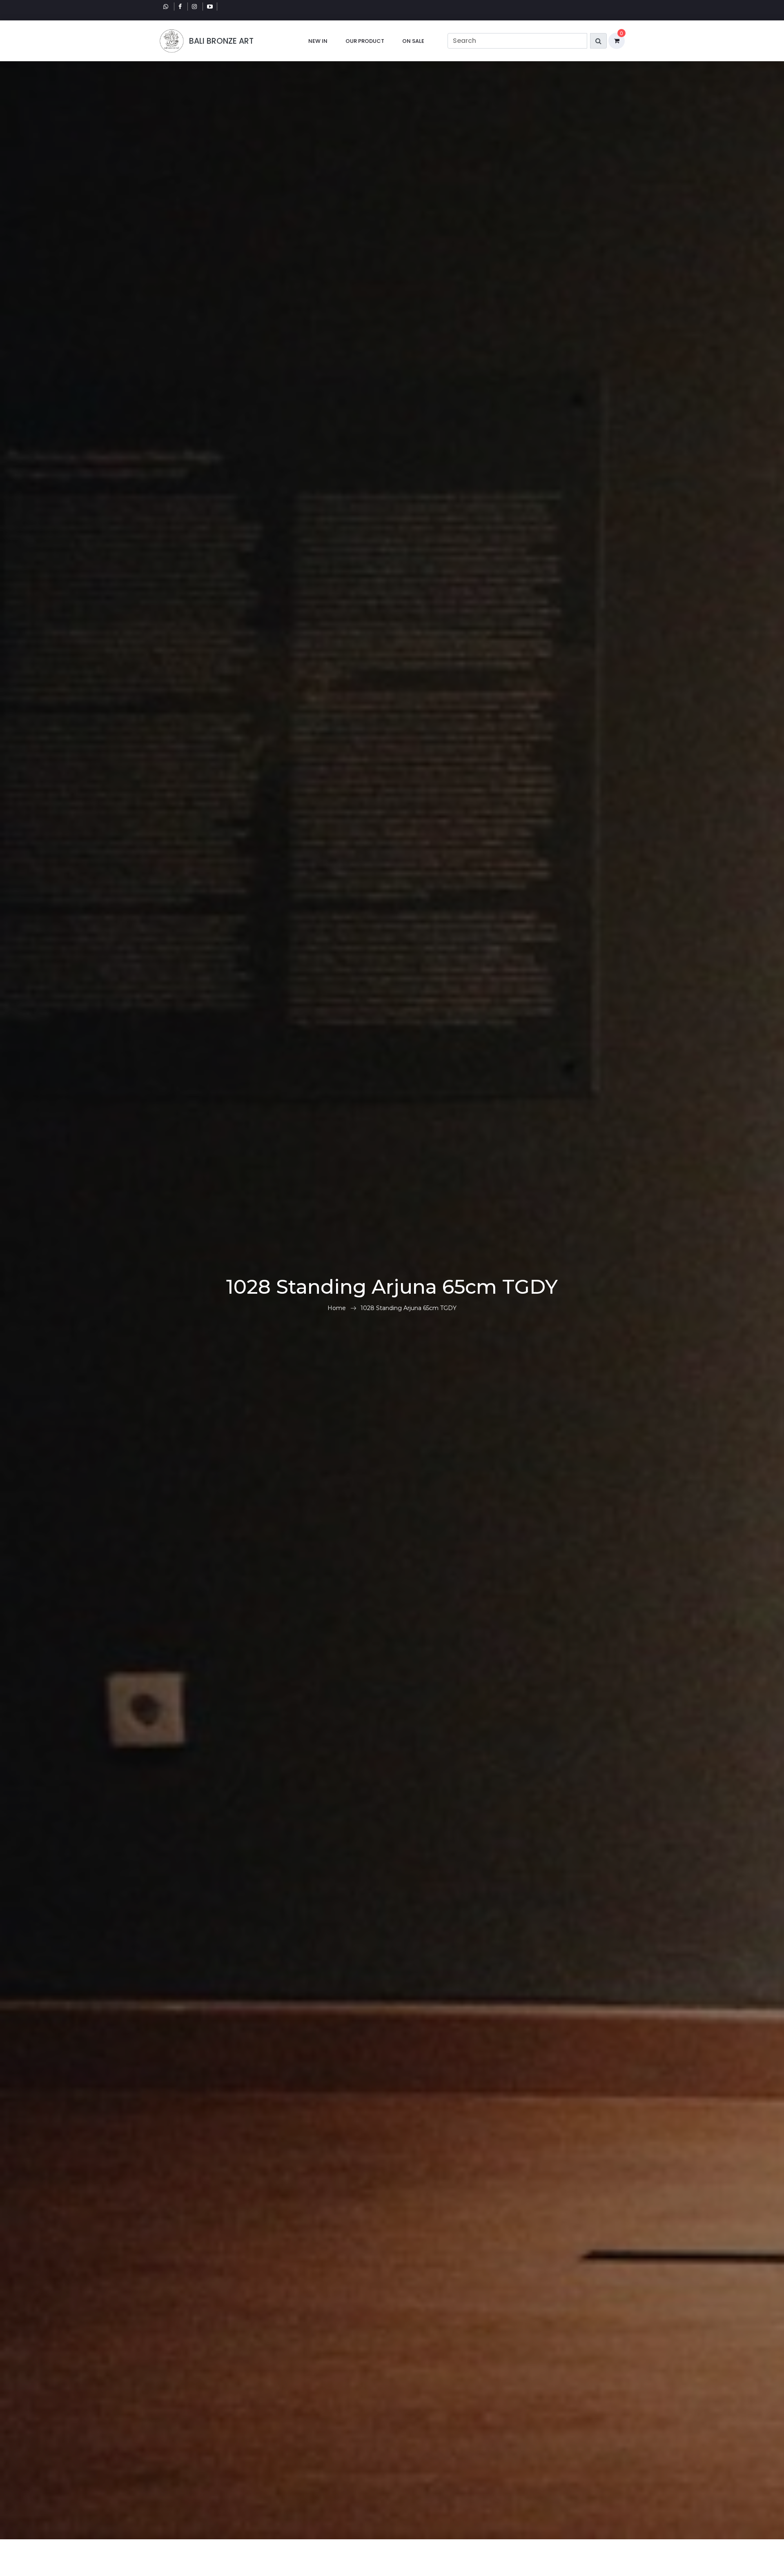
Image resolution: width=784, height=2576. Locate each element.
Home (337, 1308)
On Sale (413, 41)
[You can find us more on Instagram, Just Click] (195, 7)
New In (318, 41)
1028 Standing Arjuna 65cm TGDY (409, 1308)
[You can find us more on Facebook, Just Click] (181, 7)
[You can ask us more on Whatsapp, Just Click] (167, 7)
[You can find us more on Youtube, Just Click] (210, 7)
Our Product (365, 41)
